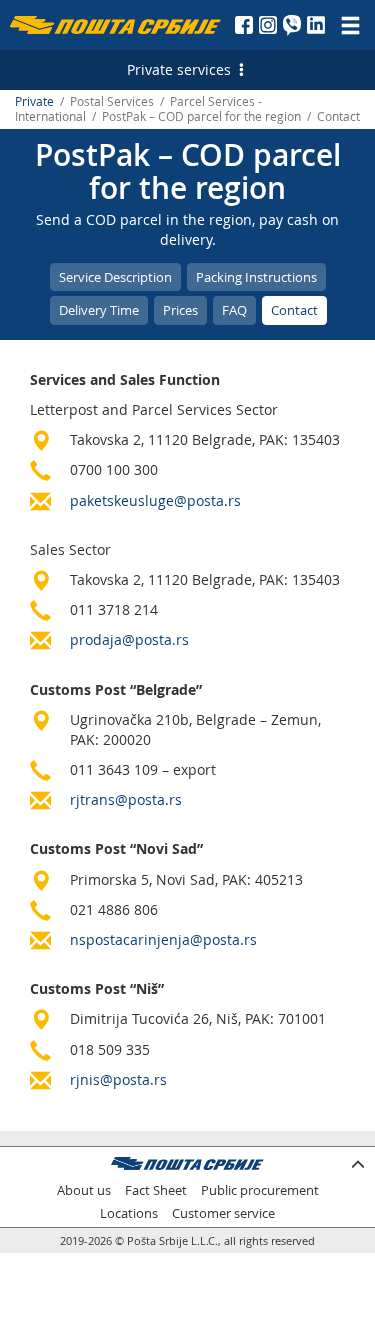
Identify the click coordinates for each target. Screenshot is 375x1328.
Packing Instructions (256, 277)
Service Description (115, 277)
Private (34, 101)
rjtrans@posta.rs (126, 799)
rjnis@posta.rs (118, 1079)
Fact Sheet (156, 1190)
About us (84, 1190)
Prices (180, 310)
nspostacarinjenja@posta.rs (163, 939)
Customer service (223, 1213)
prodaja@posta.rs (129, 639)
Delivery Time (99, 310)
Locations (129, 1213)
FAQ (234, 310)
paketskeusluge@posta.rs (155, 500)
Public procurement (260, 1190)
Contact (294, 310)
